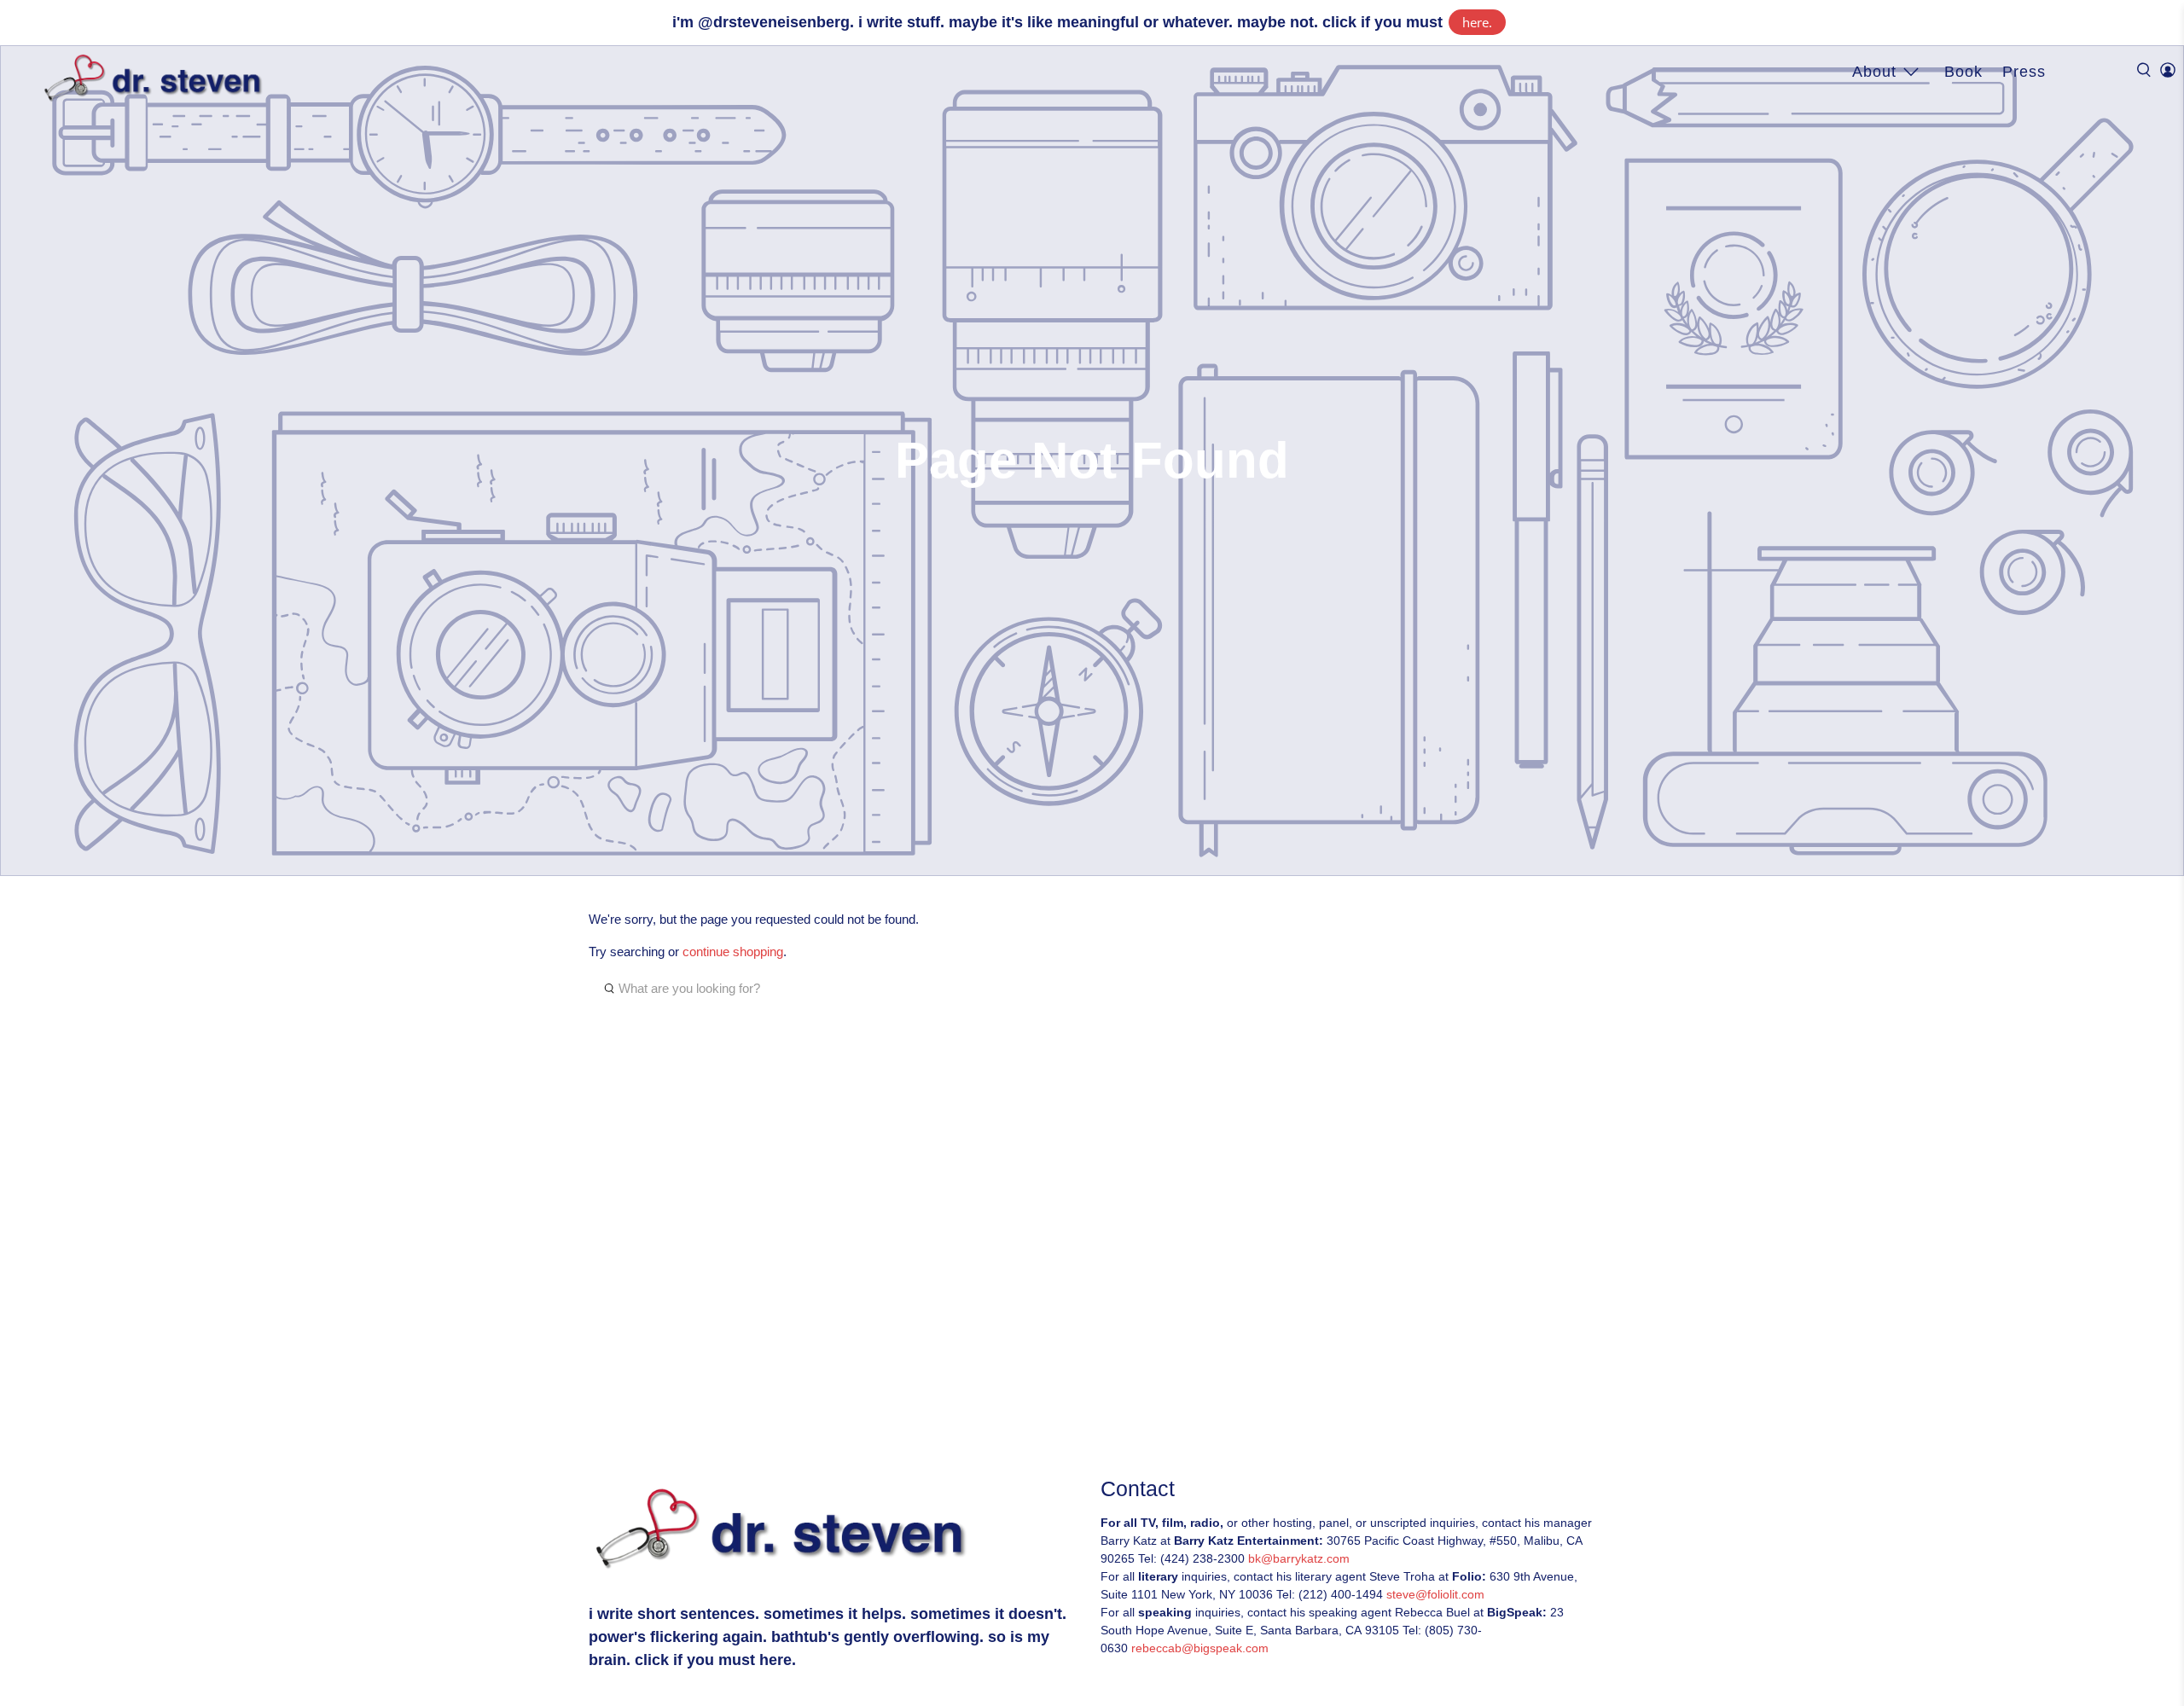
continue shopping (733, 952)
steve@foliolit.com (1435, 1594)
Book (1963, 72)
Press (2024, 72)
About (1874, 72)
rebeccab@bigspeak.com (1200, 1648)
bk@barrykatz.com (1299, 1558)
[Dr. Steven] (157, 78)
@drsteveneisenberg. (776, 22)
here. (1477, 22)
